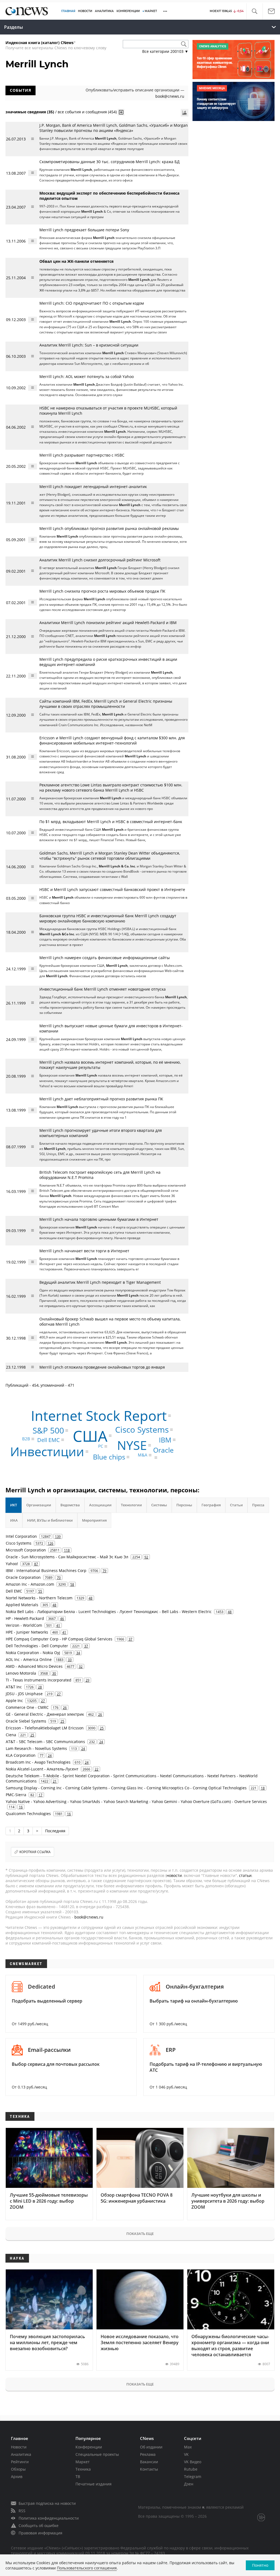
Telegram (193, 2477)
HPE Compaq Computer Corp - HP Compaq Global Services (59, 1639)
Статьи (236, 1505)
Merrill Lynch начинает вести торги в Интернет (84, 1251)
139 (58, 1536)
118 (67, 1550)
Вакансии (149, 2462)
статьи (245, 1875)
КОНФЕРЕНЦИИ (128, 11)
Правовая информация (40, 2533)
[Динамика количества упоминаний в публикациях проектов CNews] (185, 113)
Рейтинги (20, 2462)
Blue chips (109, 1457)
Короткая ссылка (35, 1852)
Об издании (151, 2447)
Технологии (131, 1505)
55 (40, 1591)
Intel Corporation (21, 1536)
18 (263, 1788)
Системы (159, 1505)
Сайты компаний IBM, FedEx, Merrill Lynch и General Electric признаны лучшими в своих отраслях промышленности (106, 704)
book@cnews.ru (170, 96)
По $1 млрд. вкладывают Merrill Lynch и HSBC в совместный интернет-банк (111, 822)
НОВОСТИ (85, 11)
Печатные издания (94, 2484)
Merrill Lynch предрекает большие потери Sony (84, 230)
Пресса (258, 1505)
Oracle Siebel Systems (26, 1721)
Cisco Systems (142, 1430)
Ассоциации (100, 1505)
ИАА (14, 1520)
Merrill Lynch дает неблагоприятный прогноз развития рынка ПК (101, 1099)
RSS (22, 2511)
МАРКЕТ (151, 11)
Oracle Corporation (23, 1577)
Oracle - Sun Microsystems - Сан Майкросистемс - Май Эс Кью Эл (67, 1557)
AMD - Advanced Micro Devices (34, 1666)
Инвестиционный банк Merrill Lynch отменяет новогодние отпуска (103, 989)
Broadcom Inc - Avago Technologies (38, 1762)
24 (101, 1742)
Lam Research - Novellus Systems (36, 1748)
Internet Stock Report (99, 1416)
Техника (83, 2469)
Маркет (83, 2462)
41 (58, 1625)
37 (130, 1639)
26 (65, 1707)
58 (72, 1584)
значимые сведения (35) (30, 112)
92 (146, 1557)
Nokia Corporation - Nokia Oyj (33, 1653)
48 (91, 1598)
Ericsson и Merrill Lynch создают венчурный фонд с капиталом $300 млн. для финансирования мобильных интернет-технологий (112, 740)
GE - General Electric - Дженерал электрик (45, 1714)
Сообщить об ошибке (39, 2525)
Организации (39, 1505)
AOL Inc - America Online (29, 1659)
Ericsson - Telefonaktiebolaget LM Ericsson (45, 1728)
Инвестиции (47, 1451)
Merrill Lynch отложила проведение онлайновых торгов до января (102, 1367)
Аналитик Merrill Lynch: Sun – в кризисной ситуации (89, 345)
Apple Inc (14, 1700)
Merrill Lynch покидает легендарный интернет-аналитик (93, 487)
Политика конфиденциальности (49, 2518)
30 (54, 1673)
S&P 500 (48, 1430)
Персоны (184, 1505)
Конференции (89, 2447)
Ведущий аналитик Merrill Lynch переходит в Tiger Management (100, 1282)
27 (59, 1694)
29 (87, 1680)
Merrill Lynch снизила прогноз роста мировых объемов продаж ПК (102, 591)
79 (104, 1571)
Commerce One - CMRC (27, 1707)
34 (78, 1653)
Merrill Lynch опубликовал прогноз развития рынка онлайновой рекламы (109, 528)
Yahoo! (12, 1564)
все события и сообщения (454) (87, 112)
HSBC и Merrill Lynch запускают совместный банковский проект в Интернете (112, 889)
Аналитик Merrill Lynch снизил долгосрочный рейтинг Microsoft (100, 560)
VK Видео (193, 2462)
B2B (26, 1439)
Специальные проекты (97, 2454)
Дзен (189, 2484)
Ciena (11, 1735)
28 (40, 1687)
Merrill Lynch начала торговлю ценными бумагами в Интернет (99, 1219)
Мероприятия (94, 1520)
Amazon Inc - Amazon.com (30, 1584)
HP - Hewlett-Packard (25, 1618)
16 (21, 1807)
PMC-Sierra (16, 1795)
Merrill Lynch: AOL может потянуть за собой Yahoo (87, 377)
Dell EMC (49, 1440)
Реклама (148, 2454)
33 (70, 1660)
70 (59, 1577)
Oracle (163, 1450)
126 (50, 1543)
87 (36, 1564)
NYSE (132, 1445)
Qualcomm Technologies (28, 1814)
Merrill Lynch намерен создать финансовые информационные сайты (105, 958)
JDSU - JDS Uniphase (24, 1694)
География (211, 1505)
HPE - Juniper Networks (27, 1632)
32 (81, 1666)
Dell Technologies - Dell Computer (37, 1646)
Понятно (260, 2565)
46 (62, 1619)
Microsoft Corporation (26, 1550)
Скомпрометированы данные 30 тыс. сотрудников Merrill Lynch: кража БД (110, 162)
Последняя (55, 1831)
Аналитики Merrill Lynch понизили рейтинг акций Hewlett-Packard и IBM (108, 623)
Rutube (191, 2469)
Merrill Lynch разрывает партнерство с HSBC (82, 455)
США (90, 1436)
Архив (17, 2477)
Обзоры (18, 2469)
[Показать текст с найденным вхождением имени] (121, 112)
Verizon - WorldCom (24, 1625)
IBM (165, 1440)
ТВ (78, 2477)
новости (174, 1875)
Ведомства (70, 1505)
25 (62, 1721)
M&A (143, 1455)
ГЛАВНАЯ (68, 11)
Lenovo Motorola (21, 1673)
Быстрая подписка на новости (47, 2503)
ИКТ (14, 1505)
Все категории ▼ (165, 51)
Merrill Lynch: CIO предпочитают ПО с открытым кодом (92, 303)
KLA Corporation (21, 1755)
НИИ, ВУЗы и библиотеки (50, 1520)
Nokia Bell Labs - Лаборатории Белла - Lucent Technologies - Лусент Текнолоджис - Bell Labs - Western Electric (109, 1612)
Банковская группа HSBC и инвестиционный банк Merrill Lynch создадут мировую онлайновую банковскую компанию (108, 918)
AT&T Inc (14, 1687)
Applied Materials (22, 1605)
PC (101, 1446)
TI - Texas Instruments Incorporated (39, 1680)
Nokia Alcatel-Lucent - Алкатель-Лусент (42, 1769)
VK (186, 2454)
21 (55, 1781)
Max (188, 2447)
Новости (19, 2447)
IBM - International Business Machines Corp (46, 1570)
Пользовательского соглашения (87, 2568)
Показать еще (140, 2234)
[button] (254, 11)
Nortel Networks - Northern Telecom (39, 1598)
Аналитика (104, 11)
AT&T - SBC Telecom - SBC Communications (45, 1742)
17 (40, 1795)
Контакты (149, 2469)
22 (97, 1769)
